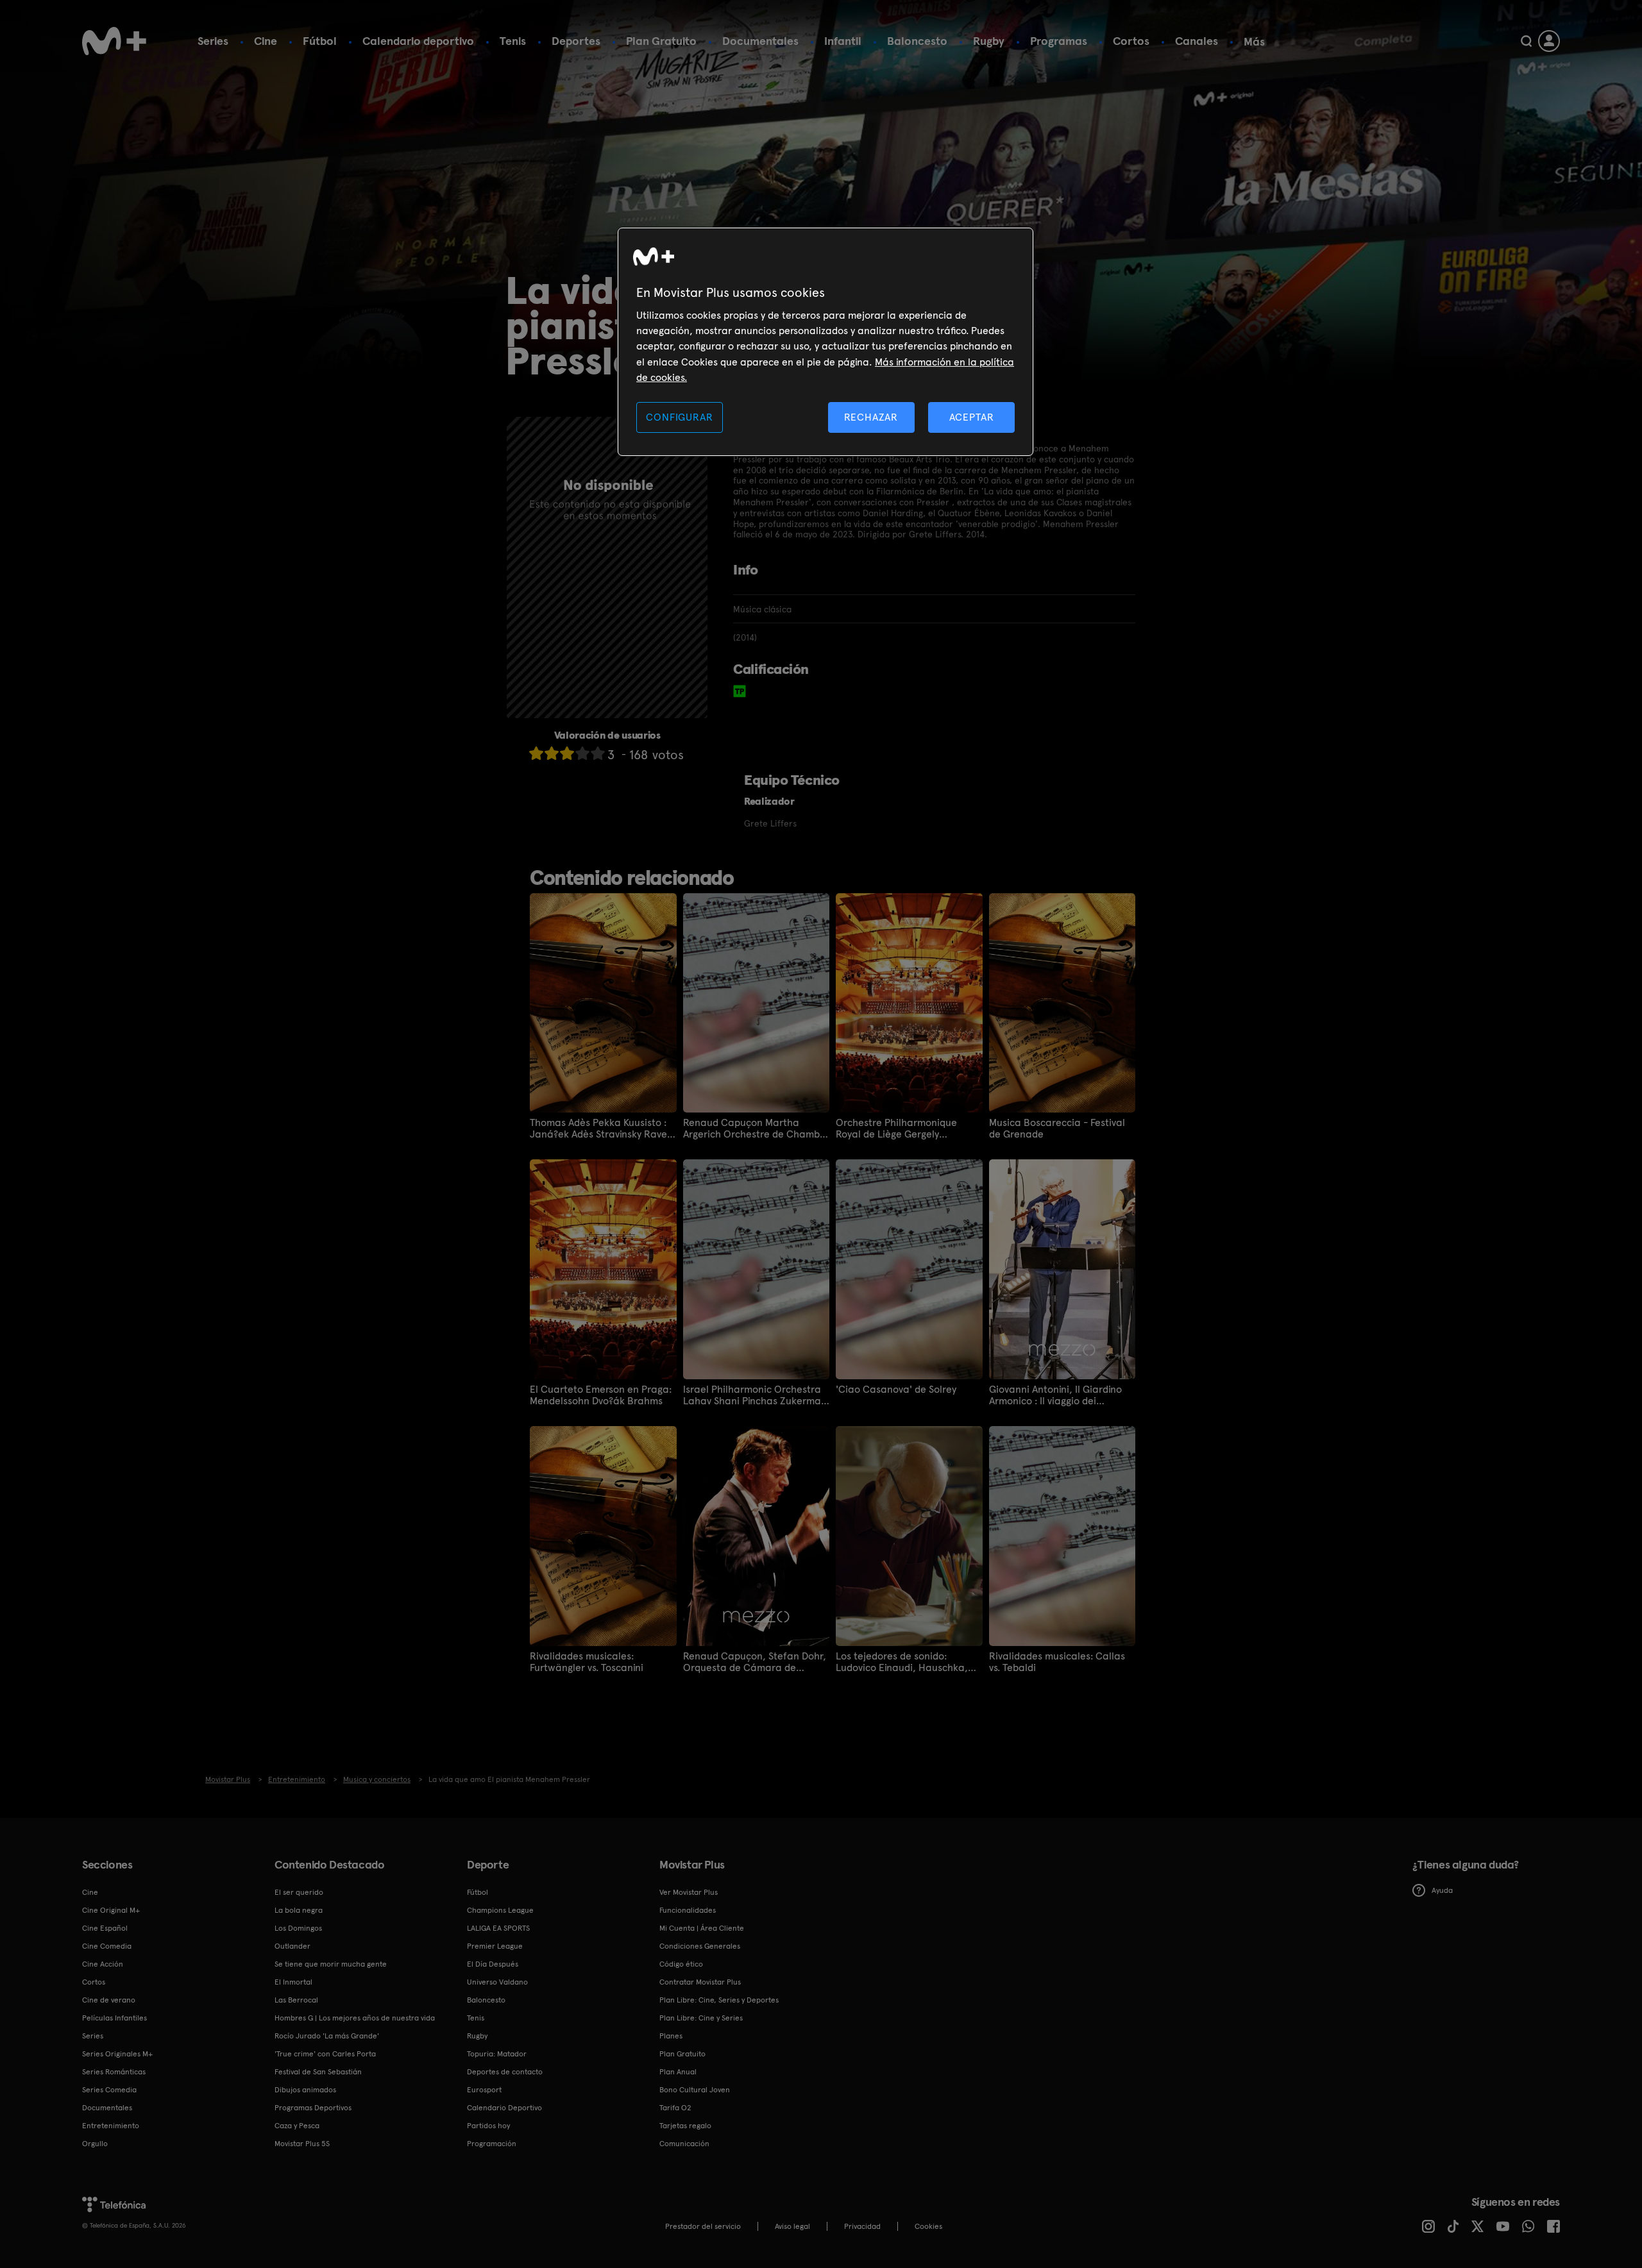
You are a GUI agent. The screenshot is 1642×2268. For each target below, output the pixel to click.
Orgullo (95, 2144)
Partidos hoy (488, 2126)
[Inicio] (114, 41)
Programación (492, 2144)
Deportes (576, 41)
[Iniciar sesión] (1549, 41)
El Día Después (493, 1964)
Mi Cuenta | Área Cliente (702, 1928)
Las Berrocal (296, 2000)
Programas (1059, 41)
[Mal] (552, 753)
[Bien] (582, 753)
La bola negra (299, 1910)
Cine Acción (103, 1964)
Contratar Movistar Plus (700, 1982)
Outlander (292, 1946)
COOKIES (928, 2226)
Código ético (681, 1964)
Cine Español (105, 1928)
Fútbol (320, 41)
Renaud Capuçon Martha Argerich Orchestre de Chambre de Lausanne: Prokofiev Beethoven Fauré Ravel (756, 1129)
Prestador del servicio (703, 2226)
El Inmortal (293, 1982)
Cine (266, 41)
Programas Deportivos (313, 2108)
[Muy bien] (598, 753)
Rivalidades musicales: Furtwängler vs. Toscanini (587, 1662)
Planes (671, 2036)
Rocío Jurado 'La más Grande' (327, 2036)
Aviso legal (792, 2226)
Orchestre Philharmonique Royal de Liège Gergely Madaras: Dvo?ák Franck (896, 1129)
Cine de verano (109, 2000)
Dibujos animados (305, 2090)
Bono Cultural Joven (695, 2090)
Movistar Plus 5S (302, 2144)
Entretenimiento (111, 2126)
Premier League (495, 1946)
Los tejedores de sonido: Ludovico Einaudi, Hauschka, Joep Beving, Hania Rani (902, 1662)
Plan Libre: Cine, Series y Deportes (719, 2000)
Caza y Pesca (297, 2126)
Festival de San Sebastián (318, 2072)
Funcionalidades (688, 1910)
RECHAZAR (871, 417)
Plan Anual (678, 2072)
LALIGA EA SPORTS (498, 1928)
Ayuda (1442, 1890)
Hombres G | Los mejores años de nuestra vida (355, 2018)
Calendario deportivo (418, 41)
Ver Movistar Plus (689, 1892)
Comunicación (684, 2144)
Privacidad (862, 2226)
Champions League (500, 1910)
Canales (1197, 41)
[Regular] (567, 753)
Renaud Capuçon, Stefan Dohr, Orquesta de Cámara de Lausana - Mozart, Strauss (755, 1662)
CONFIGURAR (679, 417)
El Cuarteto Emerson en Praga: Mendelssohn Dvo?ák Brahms (601, 1395)
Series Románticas (114, 2072)
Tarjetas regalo (685, 2126)
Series (213, 41)
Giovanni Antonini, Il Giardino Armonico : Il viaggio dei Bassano (1055, 1395)
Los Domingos (298, 1928)
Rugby (989, 41)
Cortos (1131, 41)
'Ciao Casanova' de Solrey (896, 1390)
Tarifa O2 (675, 2108)
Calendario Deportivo (504, 2108)
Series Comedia (109, 2090)
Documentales (760, 41)
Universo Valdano (497, 1982)
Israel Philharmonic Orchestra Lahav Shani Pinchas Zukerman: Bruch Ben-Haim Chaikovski (756, 1395)
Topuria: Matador (497, 2054)
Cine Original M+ (111, 1910)
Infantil (843, 41)
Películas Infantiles (114, 2018)
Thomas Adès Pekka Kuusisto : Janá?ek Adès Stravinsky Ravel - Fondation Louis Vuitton (600, 1129)
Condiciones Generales (700, 1946)
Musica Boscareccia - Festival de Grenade (1057, 1129)
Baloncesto (917, 41)
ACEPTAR (972, 417)
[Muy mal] (536, 753)
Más (1254, 42)
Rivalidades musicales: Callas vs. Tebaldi (1057, 1662)
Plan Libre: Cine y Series (701, 2018)
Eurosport (484, 2090)
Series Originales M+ (117, 2054)
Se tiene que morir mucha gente (331, 1964)
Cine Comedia (107, 1946)
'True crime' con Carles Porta (325, 2054)
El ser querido (299, 1892)
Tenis (513, 41)
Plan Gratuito (661, 41)
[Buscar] (1526, 41)
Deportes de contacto (505, 2072)
